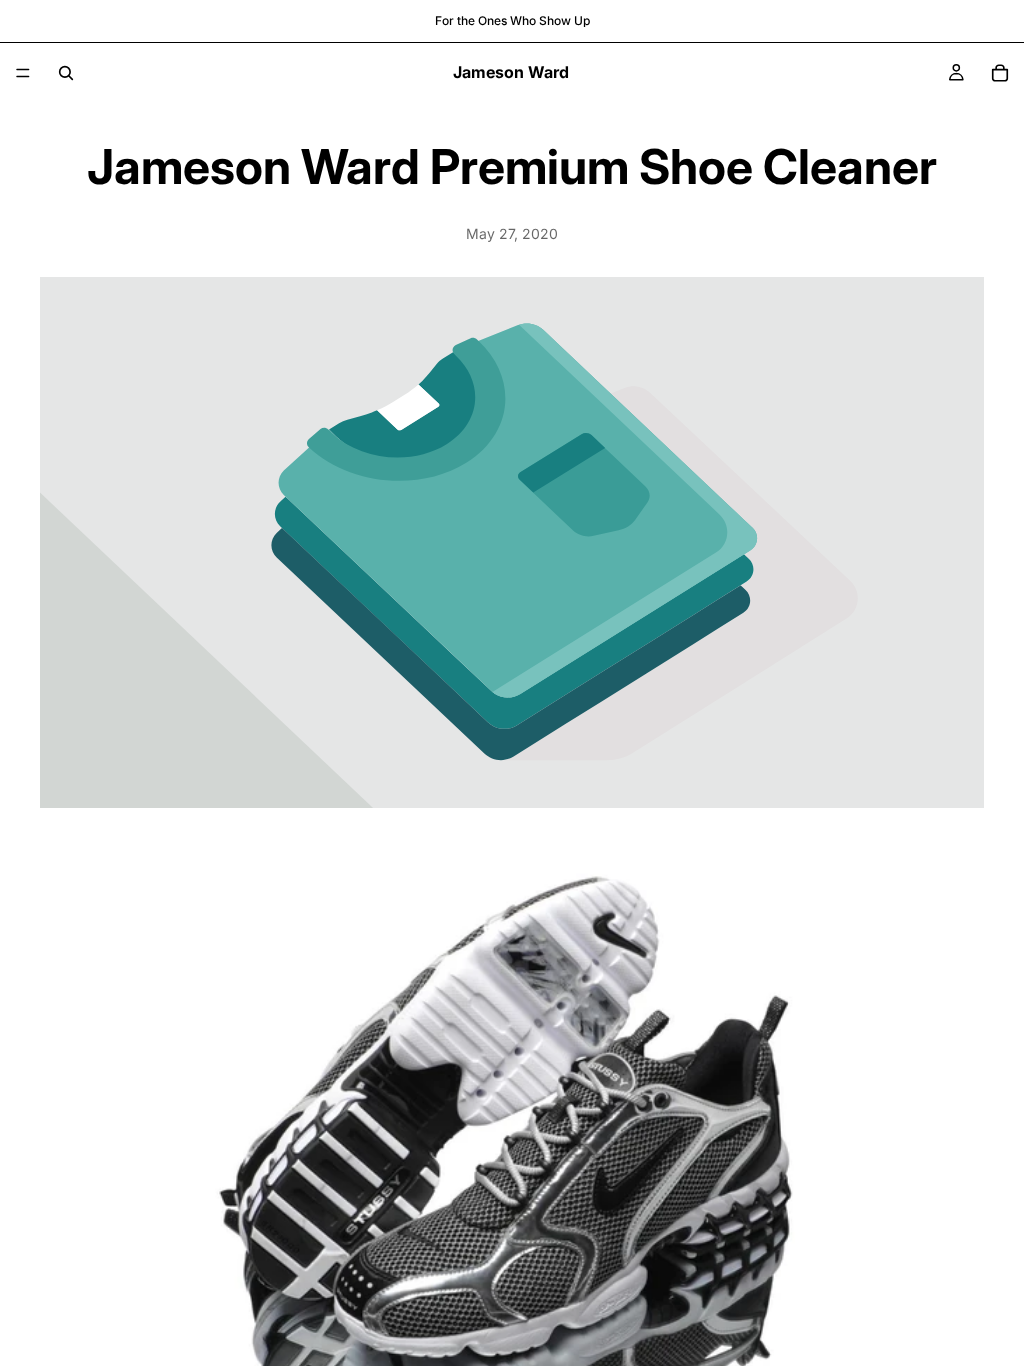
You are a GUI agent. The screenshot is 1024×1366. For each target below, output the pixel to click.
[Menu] (23, 73)
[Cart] (1000, 73)
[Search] (66, 73)
